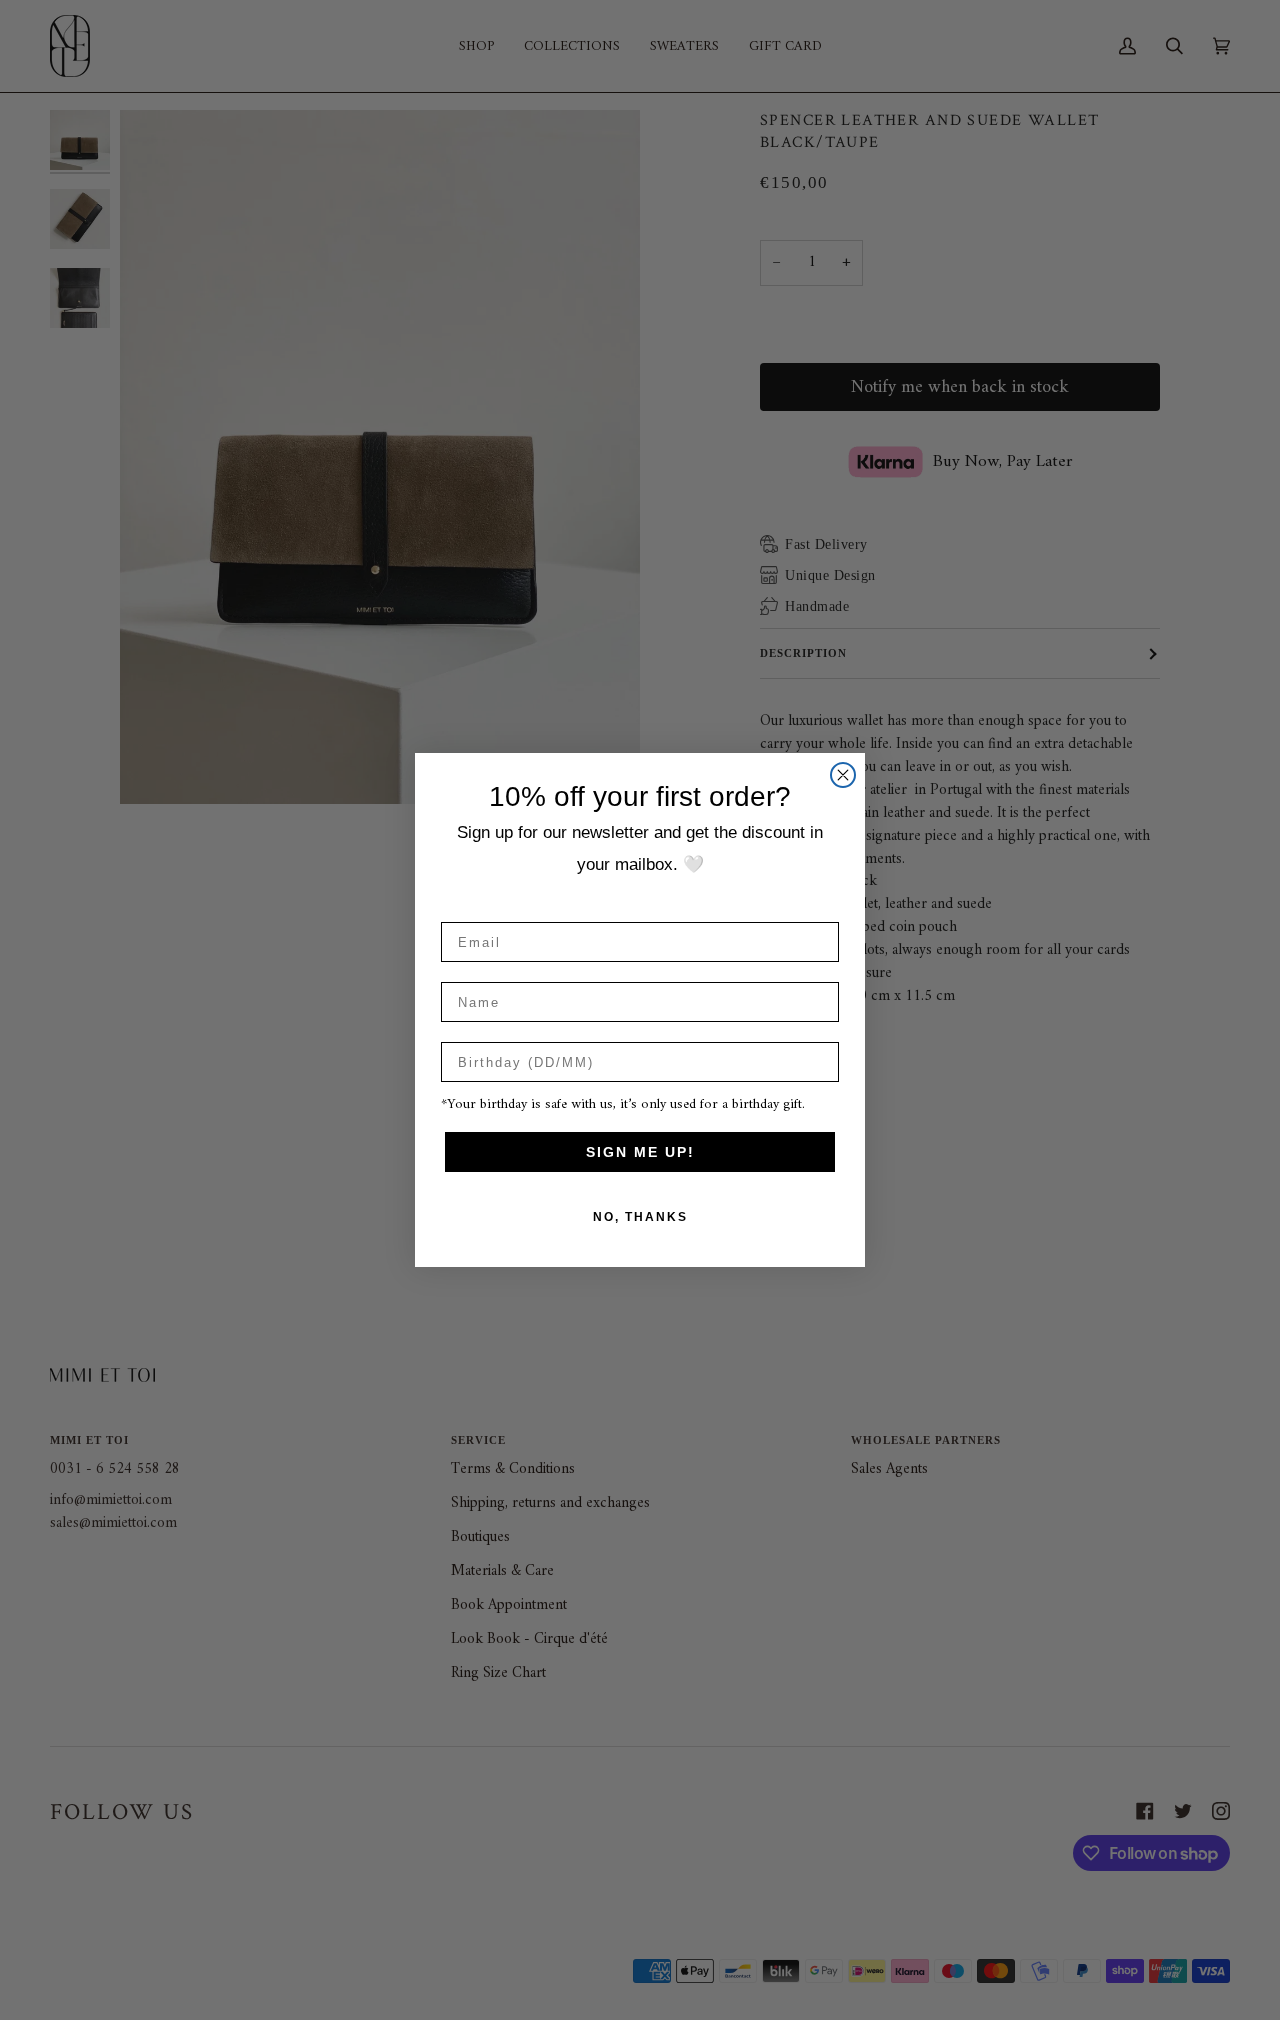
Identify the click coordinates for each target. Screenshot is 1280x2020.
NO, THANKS (640, 1217)
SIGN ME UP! (640, 1152)
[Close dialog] (843, 775)
